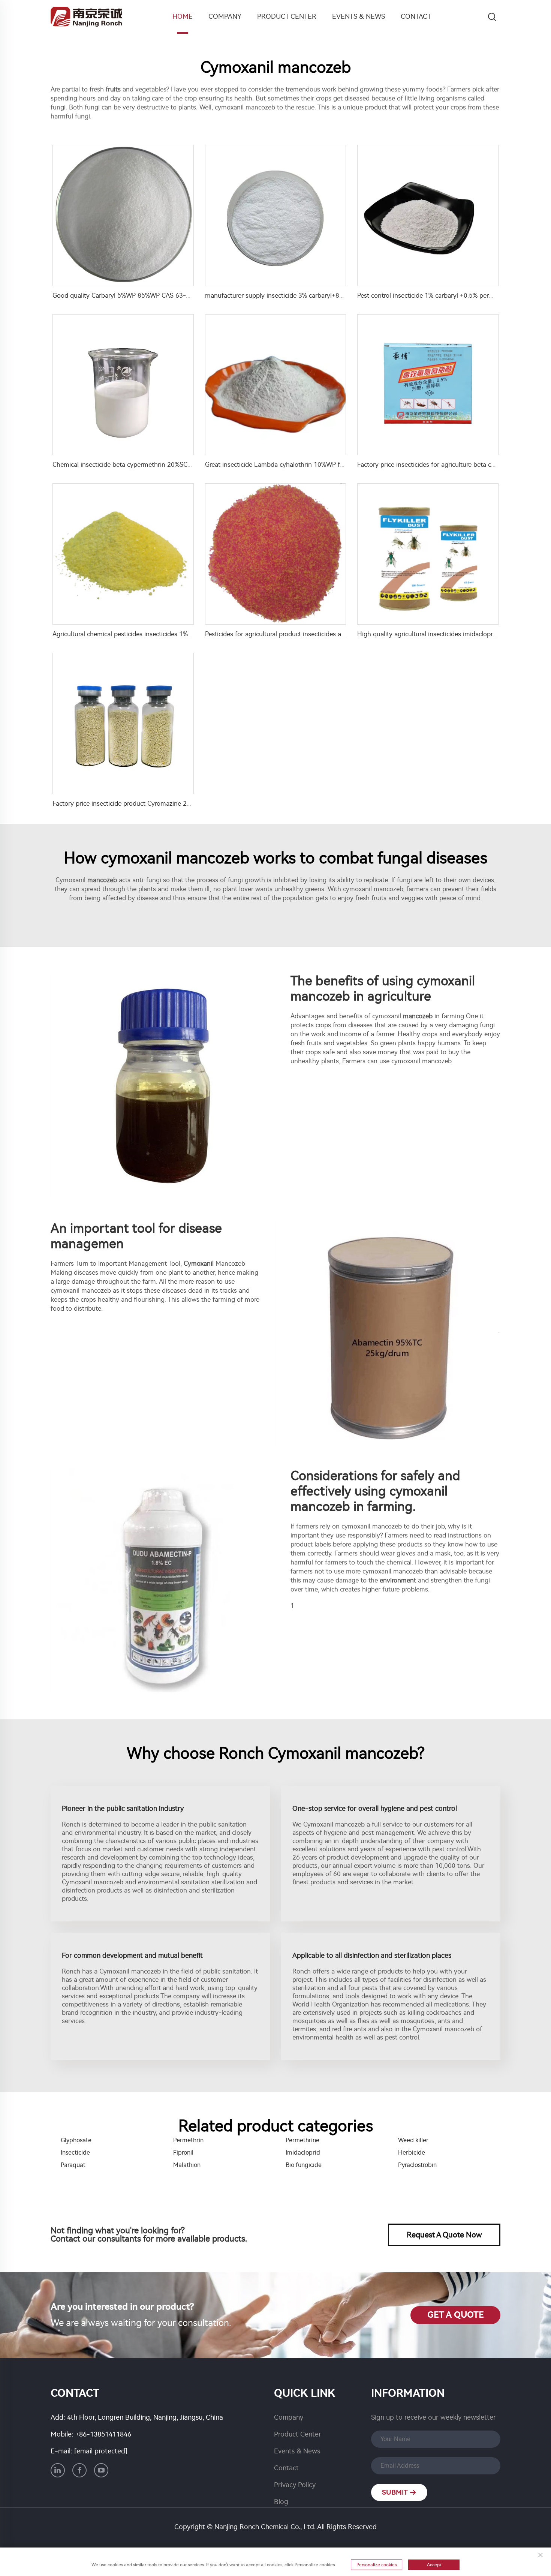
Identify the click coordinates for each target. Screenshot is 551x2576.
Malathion (187, 2165)
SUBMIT (396, 2492)
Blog (281, 2502)
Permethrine (302, 2140)
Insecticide (75, 2153)
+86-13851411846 (103, 2434)
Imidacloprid (303, 2153)
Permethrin (188, 2140)
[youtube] (101, 2470)
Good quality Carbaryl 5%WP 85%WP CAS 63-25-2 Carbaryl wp (144, 295)
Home (183, 16)
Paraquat (73, 2165)
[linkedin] (58, 2470)
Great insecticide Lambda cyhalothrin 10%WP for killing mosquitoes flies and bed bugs (330, 465)
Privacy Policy (295, 2485)
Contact (416, 16)
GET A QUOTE (456, 2315)
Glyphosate (76, 2140)
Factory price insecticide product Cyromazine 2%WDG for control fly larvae (159, 803)
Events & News (359, 16)
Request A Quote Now (444, 2235)
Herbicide (412, 2153)
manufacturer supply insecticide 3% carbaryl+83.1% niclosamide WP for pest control (326, 295)
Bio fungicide (304, 2165)
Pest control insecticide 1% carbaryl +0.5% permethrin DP (439, 295)
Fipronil (183, 2153)
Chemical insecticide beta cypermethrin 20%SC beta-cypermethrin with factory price (174, 465)
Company (225, 16)
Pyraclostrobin (417, 2165)
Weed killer (413, 2140)
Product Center (287, 16)
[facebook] (79, 2470)
